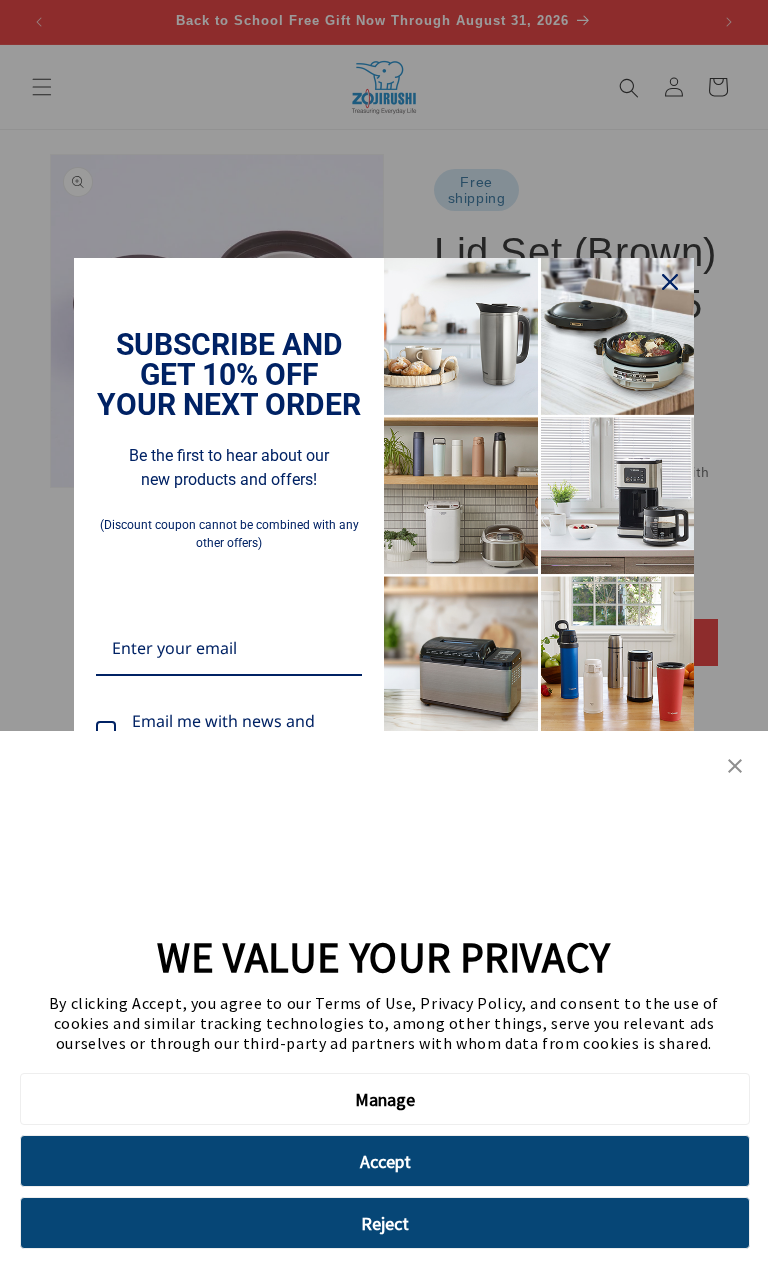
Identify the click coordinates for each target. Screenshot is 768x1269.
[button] (735, 767)
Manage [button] (385, 1099)
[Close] (670, 282)
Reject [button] (385, 1223)
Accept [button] (385, 1161)
